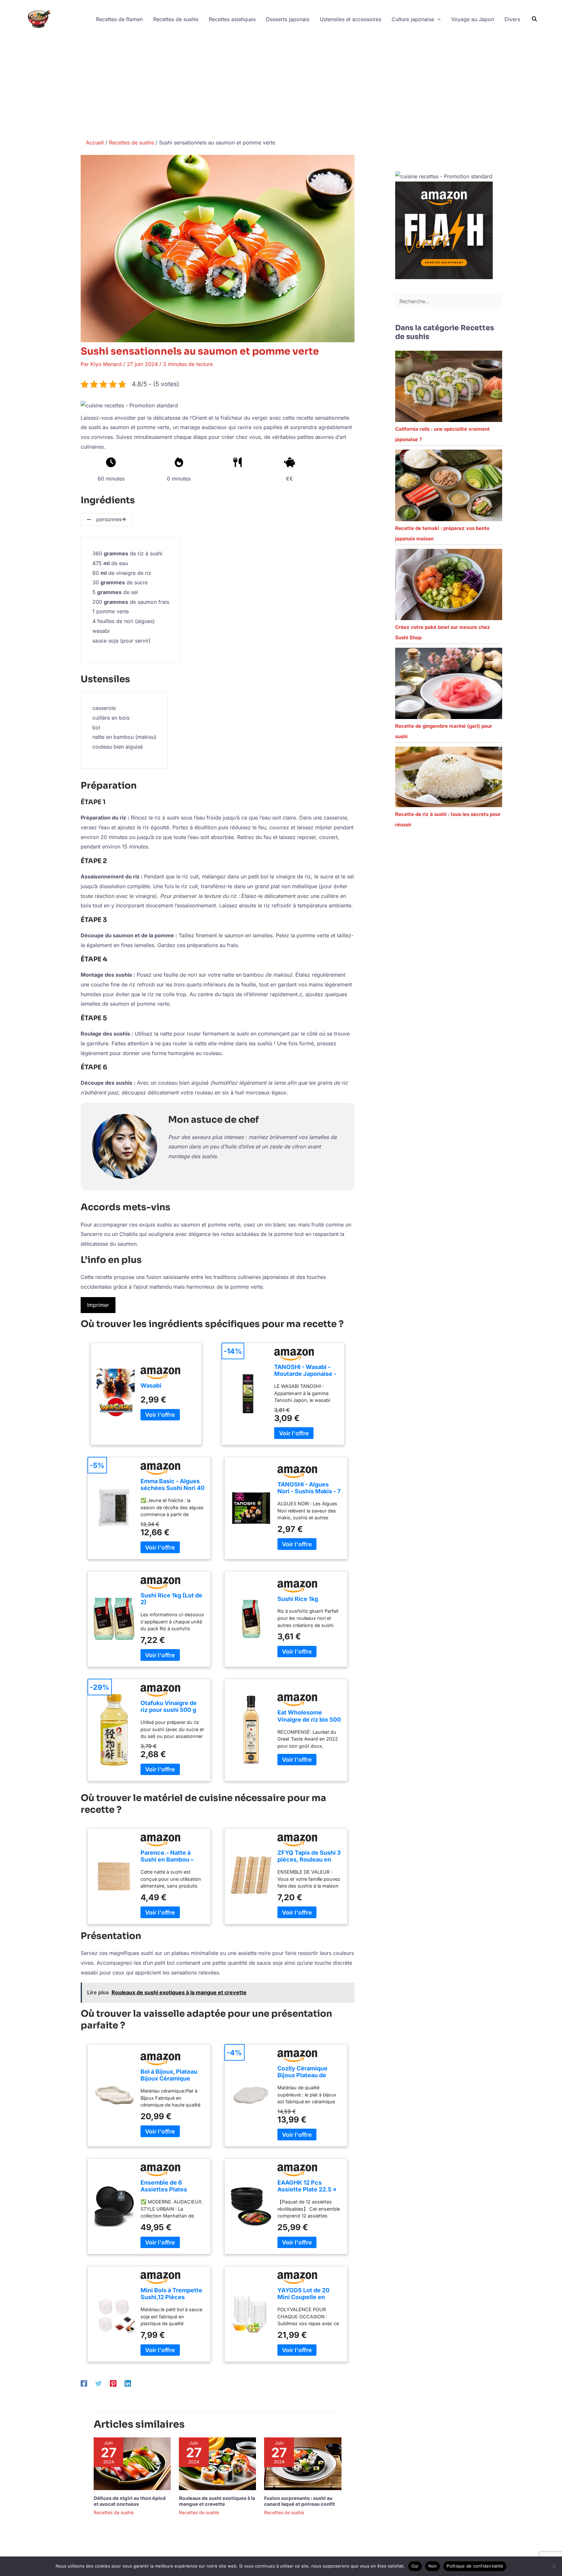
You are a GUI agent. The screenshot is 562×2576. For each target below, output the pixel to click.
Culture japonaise (413, 19)
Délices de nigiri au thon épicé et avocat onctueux (130, 2501)
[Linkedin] (128, 2383)
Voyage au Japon (473, 19)
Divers (512, 19)
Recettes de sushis (176, 19)
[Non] (554, 2566)
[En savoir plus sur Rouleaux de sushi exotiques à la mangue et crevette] (217, 2463)
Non (433, 2566)
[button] (437, 19)
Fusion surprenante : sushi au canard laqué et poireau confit (300, 2501)
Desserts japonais (288, 19)
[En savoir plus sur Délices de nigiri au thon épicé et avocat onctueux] (132, 2463)
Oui (415, 2566)
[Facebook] (84, 2383)
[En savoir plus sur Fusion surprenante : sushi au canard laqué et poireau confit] (303, 2463)
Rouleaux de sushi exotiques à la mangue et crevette (217, 2501)
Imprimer (98, 1305)
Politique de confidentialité (475, 2566)
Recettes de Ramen (119, 19)
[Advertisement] (281, 87)
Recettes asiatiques (232, 19)
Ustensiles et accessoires (350, 19)
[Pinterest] (113, 2383)
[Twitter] (99, 2383)
